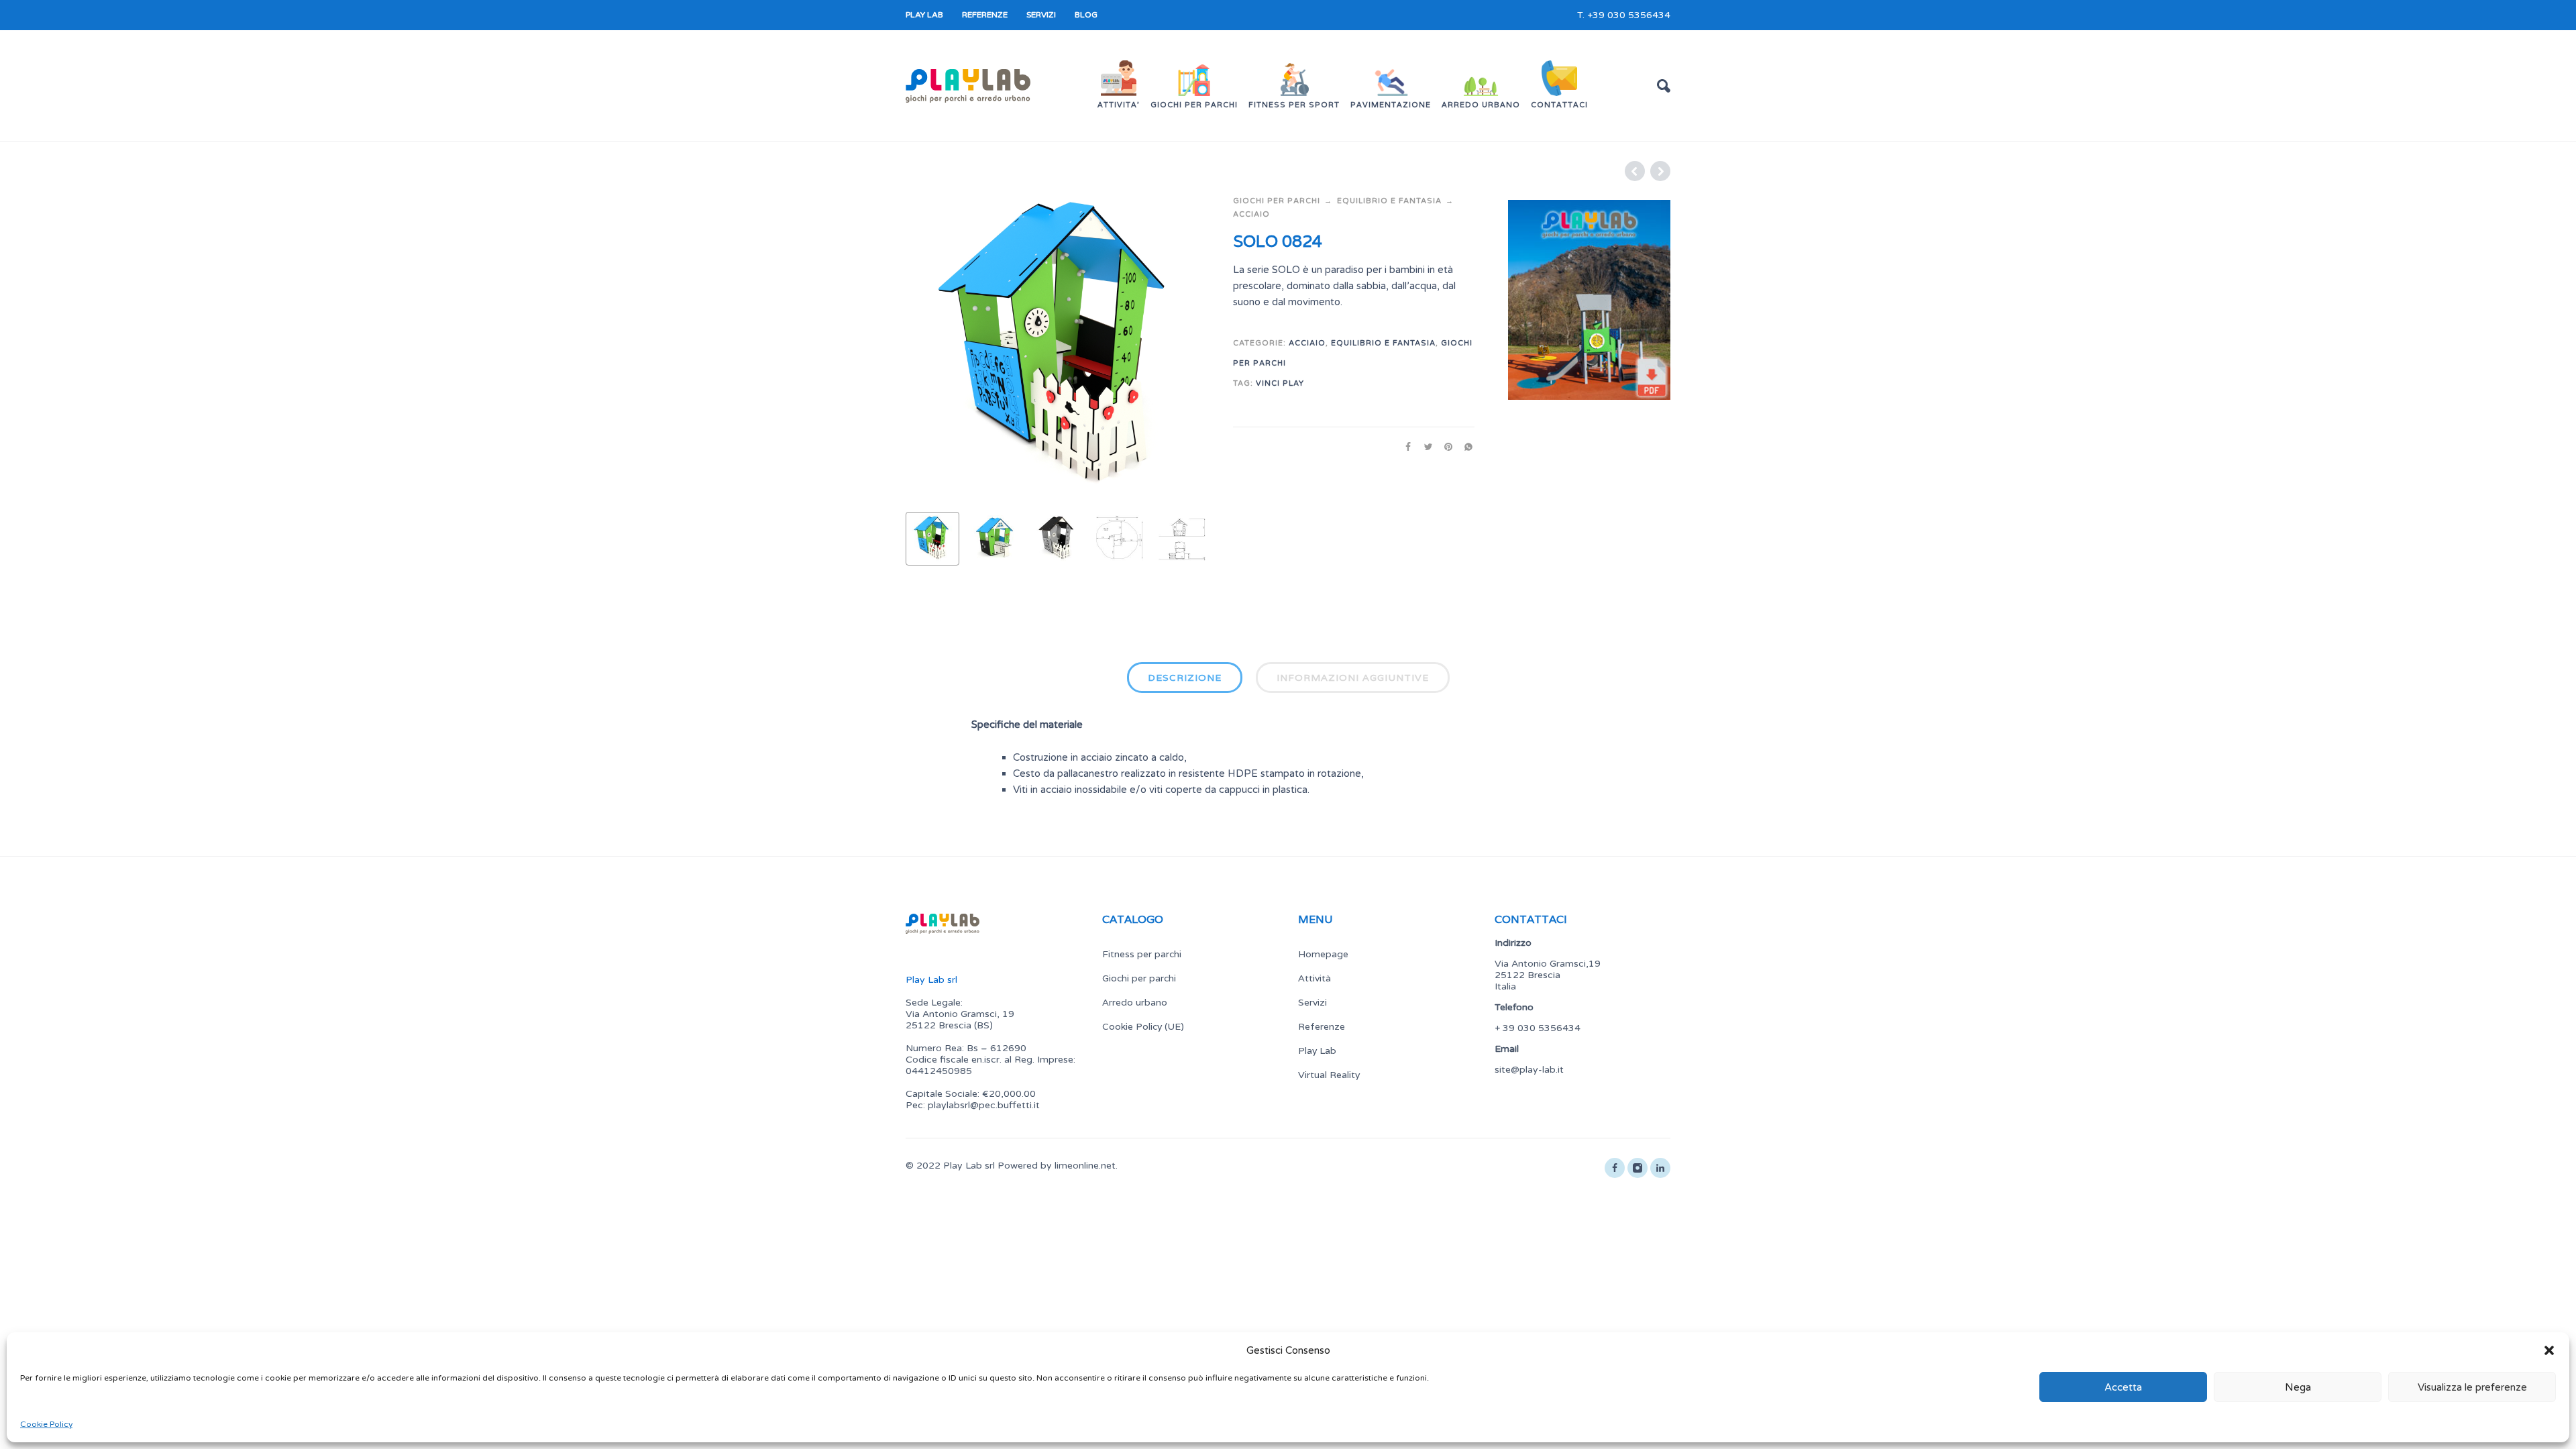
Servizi (1312, 1002)
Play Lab (1317, 1051)
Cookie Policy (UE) (1143, 1026)
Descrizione (1185, 678)
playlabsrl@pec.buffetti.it (984, 1105)
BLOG (1086, 15)
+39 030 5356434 (1629, 15)
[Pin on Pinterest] (1444, 447)
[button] (2549, 1350)
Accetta (2123, 1387)
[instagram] (1638, 1168)
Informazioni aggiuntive (1353, 678)
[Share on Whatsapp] (1464, 447)
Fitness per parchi (1142, 954)
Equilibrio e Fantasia (1389, 201)
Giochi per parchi (1277, 201)
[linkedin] (1660, 1168)
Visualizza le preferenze (2472, 1387)
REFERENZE (985, 15)
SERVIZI (1041, 15)
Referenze (1322, 1026)
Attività (1314, 978)
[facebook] (1615, 1168)
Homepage (1323, 954)
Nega (2298, 1387)
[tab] (1185, 680)
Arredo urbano (1135, 1002)
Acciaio (1251, 214)
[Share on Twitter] (1424, 447)
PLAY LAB (924, 15)
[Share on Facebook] (1404, 447)
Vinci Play (1280, 383)
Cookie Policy (46, 1424)
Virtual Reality (1329, 1075)
